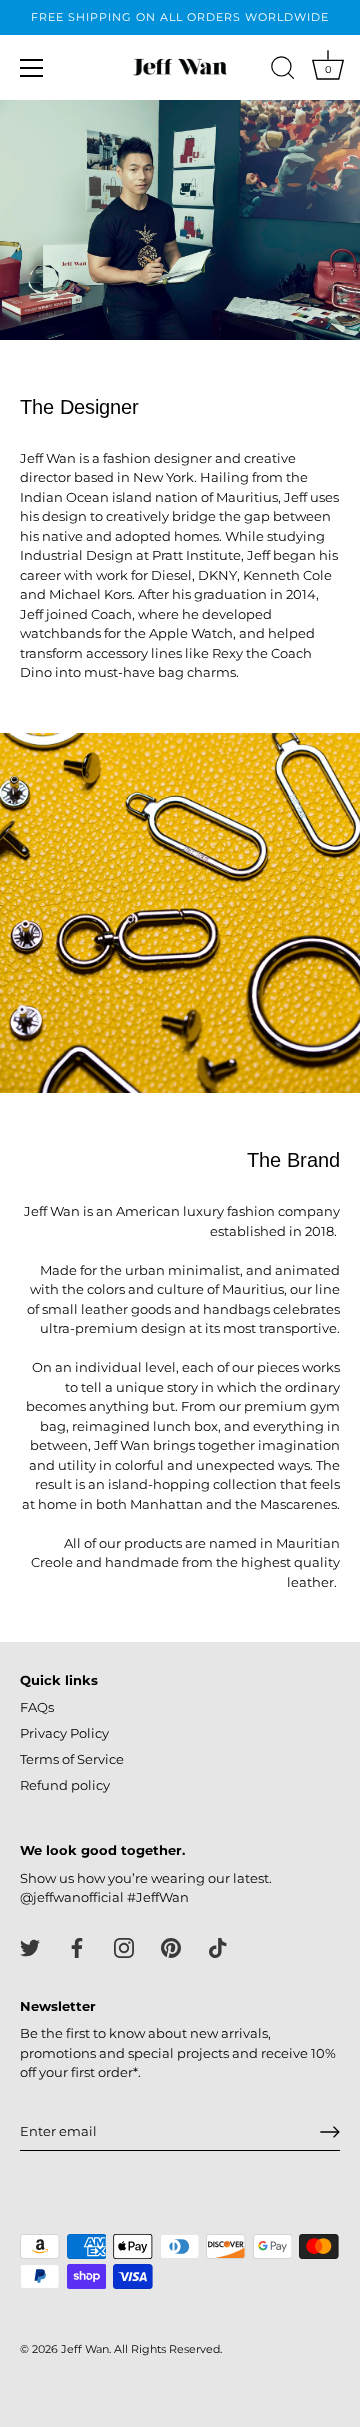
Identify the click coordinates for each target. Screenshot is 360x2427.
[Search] (283, 71)
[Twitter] (30, 1947)
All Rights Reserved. (168, 2349)
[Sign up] (330, 2132)
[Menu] (32, 68)
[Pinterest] (171, 1947)
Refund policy (65, 1785)
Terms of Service (72, 1759)
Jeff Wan (85, 2349)
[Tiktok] (218, 1947)
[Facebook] (77, 1947)
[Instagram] (124, 1947)
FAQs (37, 1707)
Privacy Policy (64, 1733)
